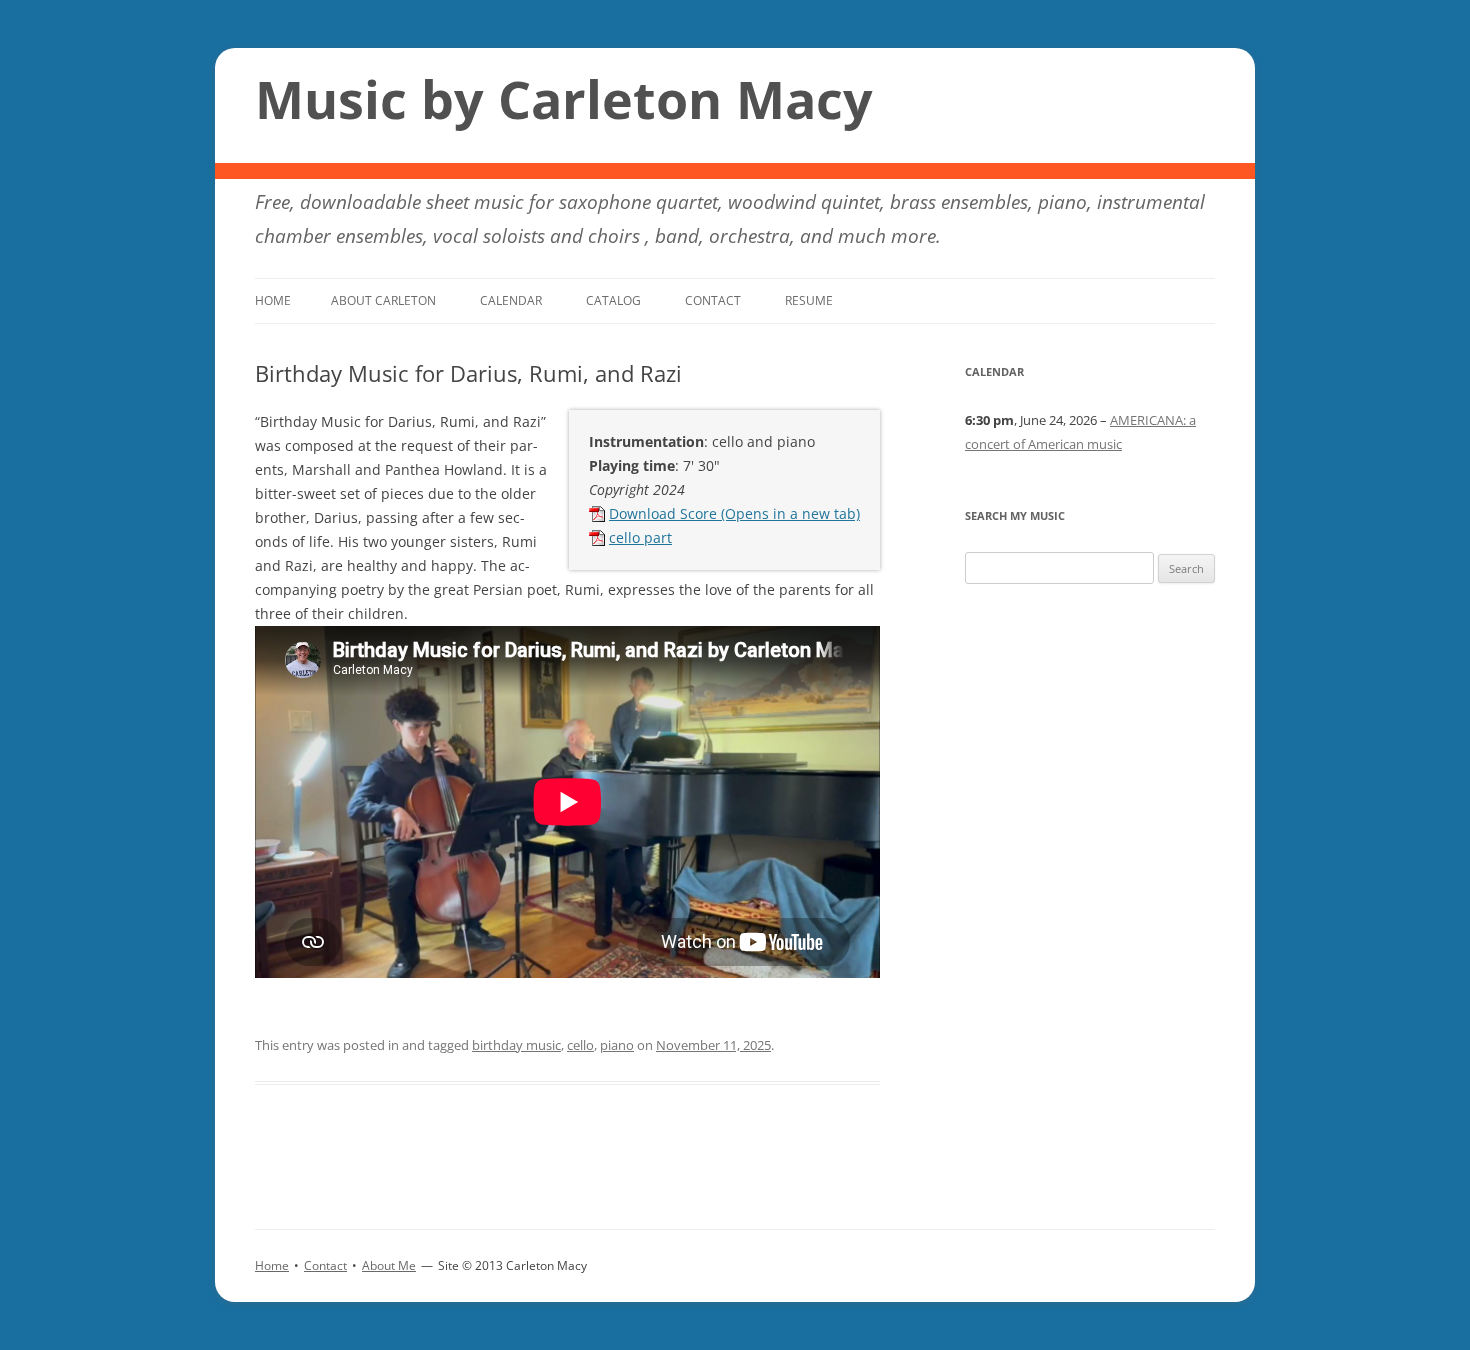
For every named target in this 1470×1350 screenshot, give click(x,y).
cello (580, 1045)
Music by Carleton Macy (564, 99)
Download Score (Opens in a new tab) (734, 513)
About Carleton (383, 300)
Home (273, 300)
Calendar (511, 300)
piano (617, 1045)
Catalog (613, 300)
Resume (809, 300)
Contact (713, 300)
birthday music (516, 1045)
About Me (389, 1265)
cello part (640, 537)
